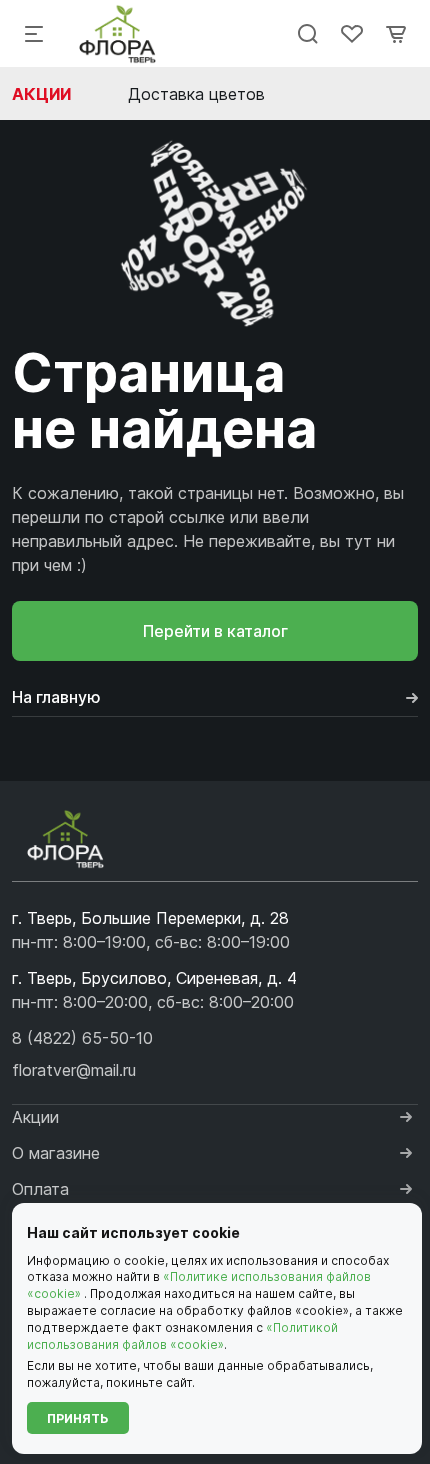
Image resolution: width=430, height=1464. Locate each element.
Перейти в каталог (215, 631)
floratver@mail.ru (74, 1070)
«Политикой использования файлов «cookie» (182, 1336)
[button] (82, 1038)
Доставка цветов (196, 94)
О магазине (56, 1153)
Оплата (40, 1189)
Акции (41, 94)
